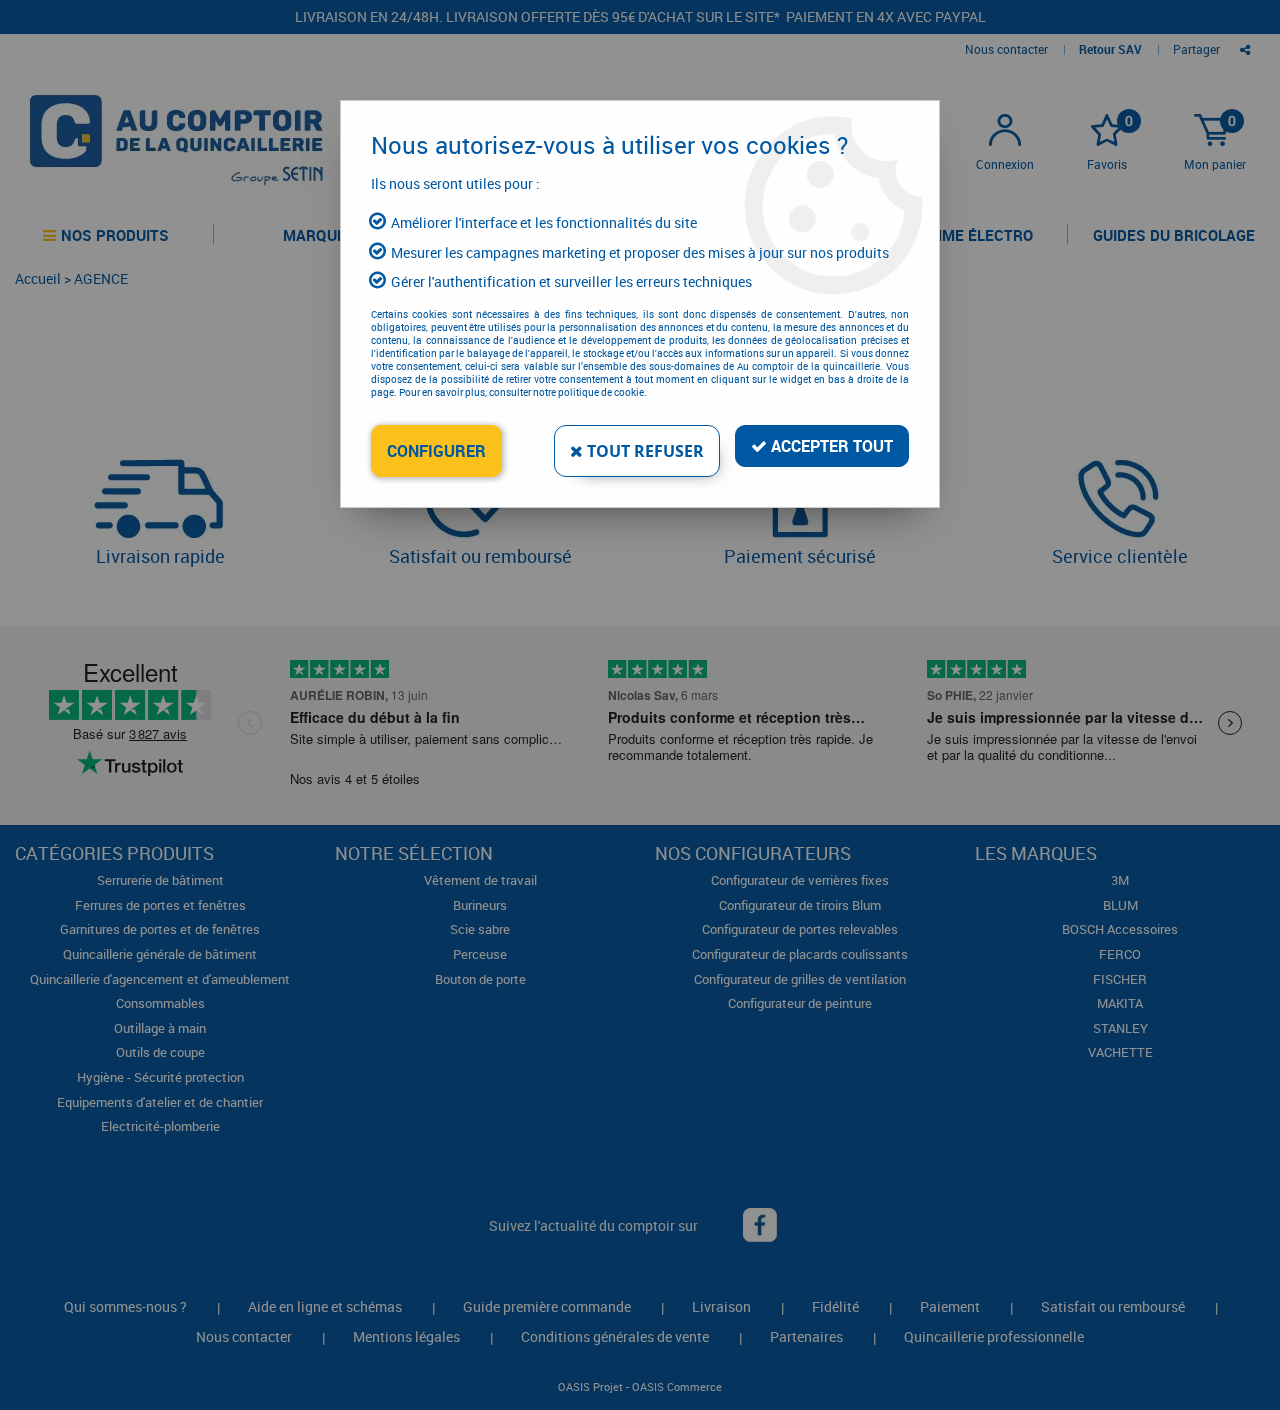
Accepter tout (830, 446)
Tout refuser (643, 451)
